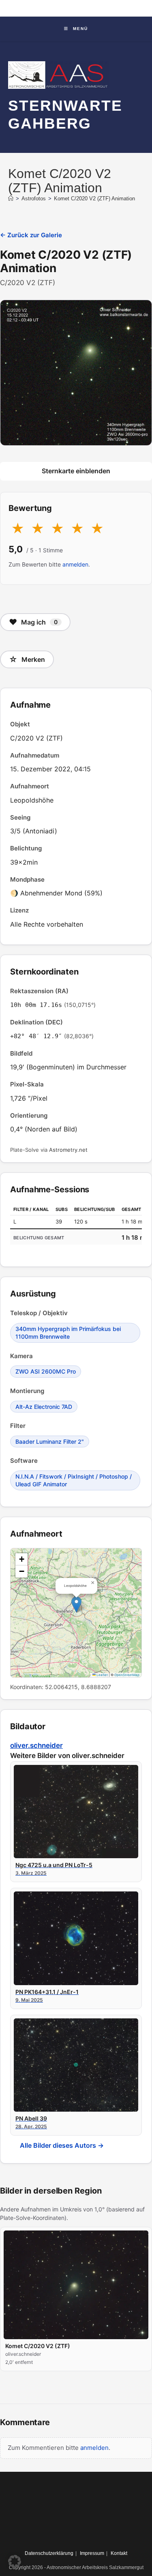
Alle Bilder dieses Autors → (62, 2145)
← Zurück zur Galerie (31, 235)
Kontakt (119, 2553)
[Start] (11, 199)
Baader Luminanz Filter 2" (50, 1441)
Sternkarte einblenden (76, 471)
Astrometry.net (68, 1150)
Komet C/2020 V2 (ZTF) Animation (94, 199)
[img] (76, 1613)
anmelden (75, 564)
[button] (76, 1605)
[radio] (18, 529)
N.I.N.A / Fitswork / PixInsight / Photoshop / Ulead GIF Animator (74, 1480)
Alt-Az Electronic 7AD (44, 1407)
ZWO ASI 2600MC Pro (46, 1371)
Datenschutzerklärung (49, 2553)
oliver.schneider (36, 1745)
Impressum (92, 2553)
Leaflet (102, 1675)
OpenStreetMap (127, 1675)
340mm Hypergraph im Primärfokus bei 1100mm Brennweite (68, 1333)
